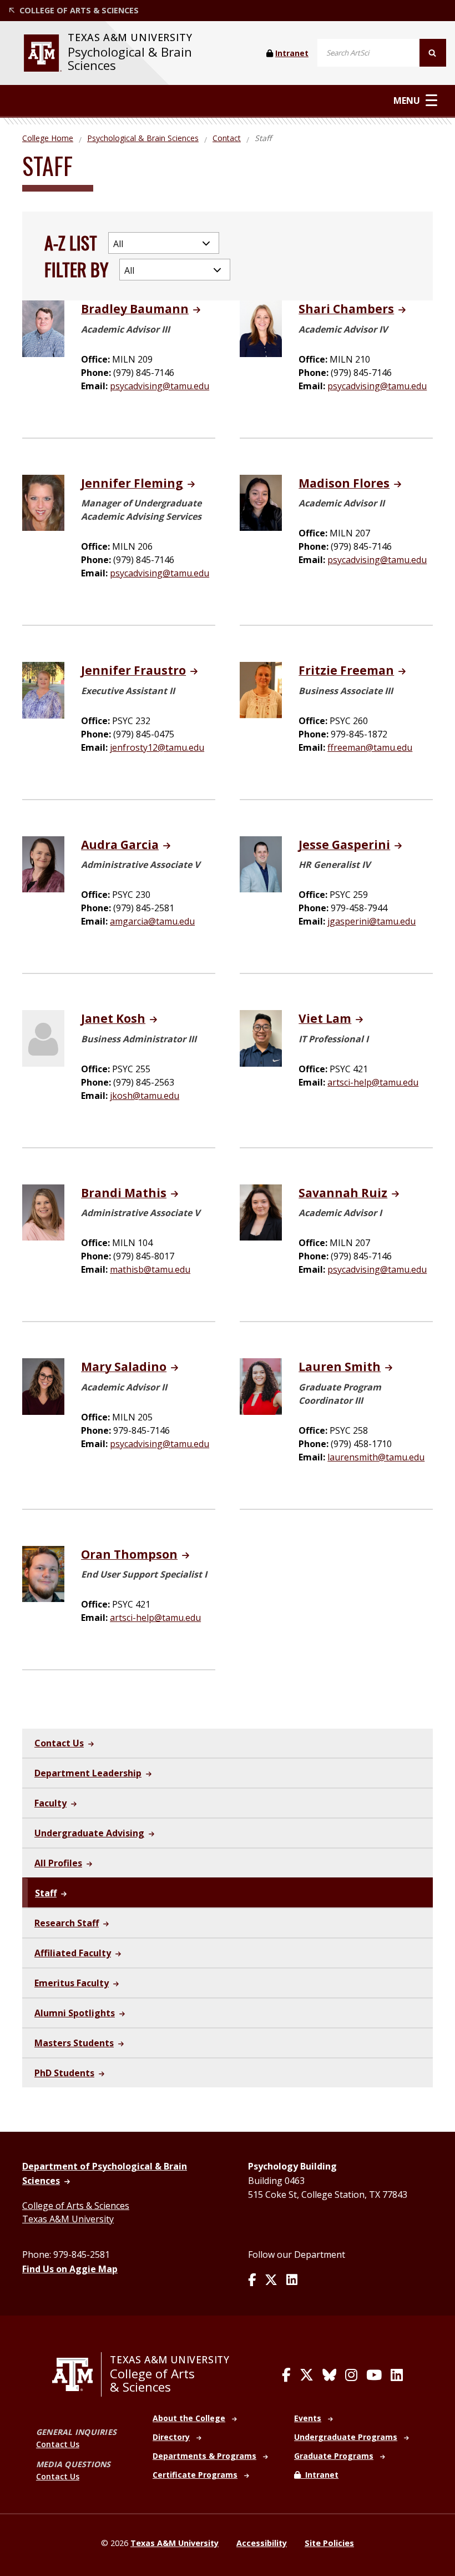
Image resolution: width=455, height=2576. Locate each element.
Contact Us (58, 2444)
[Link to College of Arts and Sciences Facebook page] (286, 2375)
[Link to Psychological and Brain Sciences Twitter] (271, 2281)
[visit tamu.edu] (43, 53)
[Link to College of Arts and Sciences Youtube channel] (374, 2375)
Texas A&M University (68, 2219)
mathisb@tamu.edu (150, 1269)
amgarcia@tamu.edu (152, 921)
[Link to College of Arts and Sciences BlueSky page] (329, 2375)
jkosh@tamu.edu (145, 1096)
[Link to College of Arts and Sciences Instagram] (351, 2375)
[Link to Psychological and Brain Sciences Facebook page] (252, 2281)
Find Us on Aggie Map (70, 2269)
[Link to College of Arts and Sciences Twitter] (307, 2375)
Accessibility (262, 2543)
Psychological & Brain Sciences (130, 59)
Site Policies (329, 2543)
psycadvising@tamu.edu (160, 386)
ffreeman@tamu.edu (370, 747)
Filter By (76, 269)
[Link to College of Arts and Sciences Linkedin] (397, 2375)
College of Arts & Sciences (76, 2206)
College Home (48, 138)
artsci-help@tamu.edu (373, 1082)
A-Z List (71, 242)
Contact (227, 138)
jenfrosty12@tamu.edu (157, 747)
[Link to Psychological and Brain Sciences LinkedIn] (292, 2281)
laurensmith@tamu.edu (376, 1457)
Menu (407, 100)
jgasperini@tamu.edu (371, 921)
